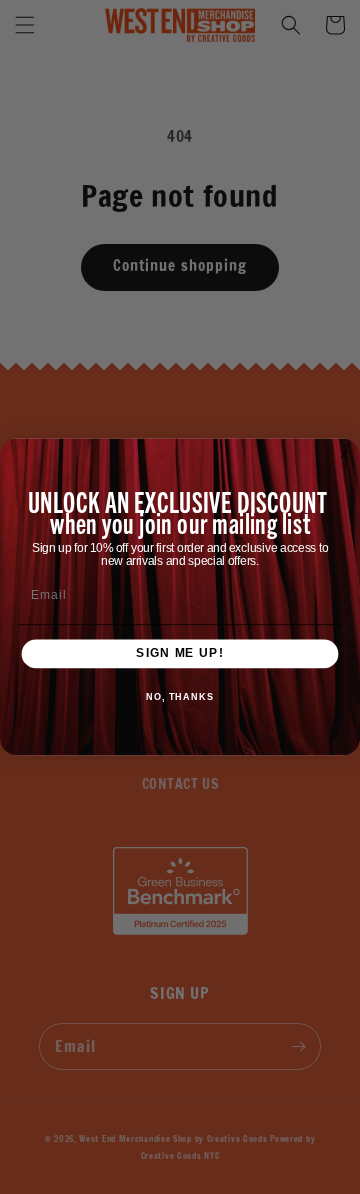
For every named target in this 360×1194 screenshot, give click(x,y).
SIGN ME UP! (179, 654)
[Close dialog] (344, 454)
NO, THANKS (180, 697)
